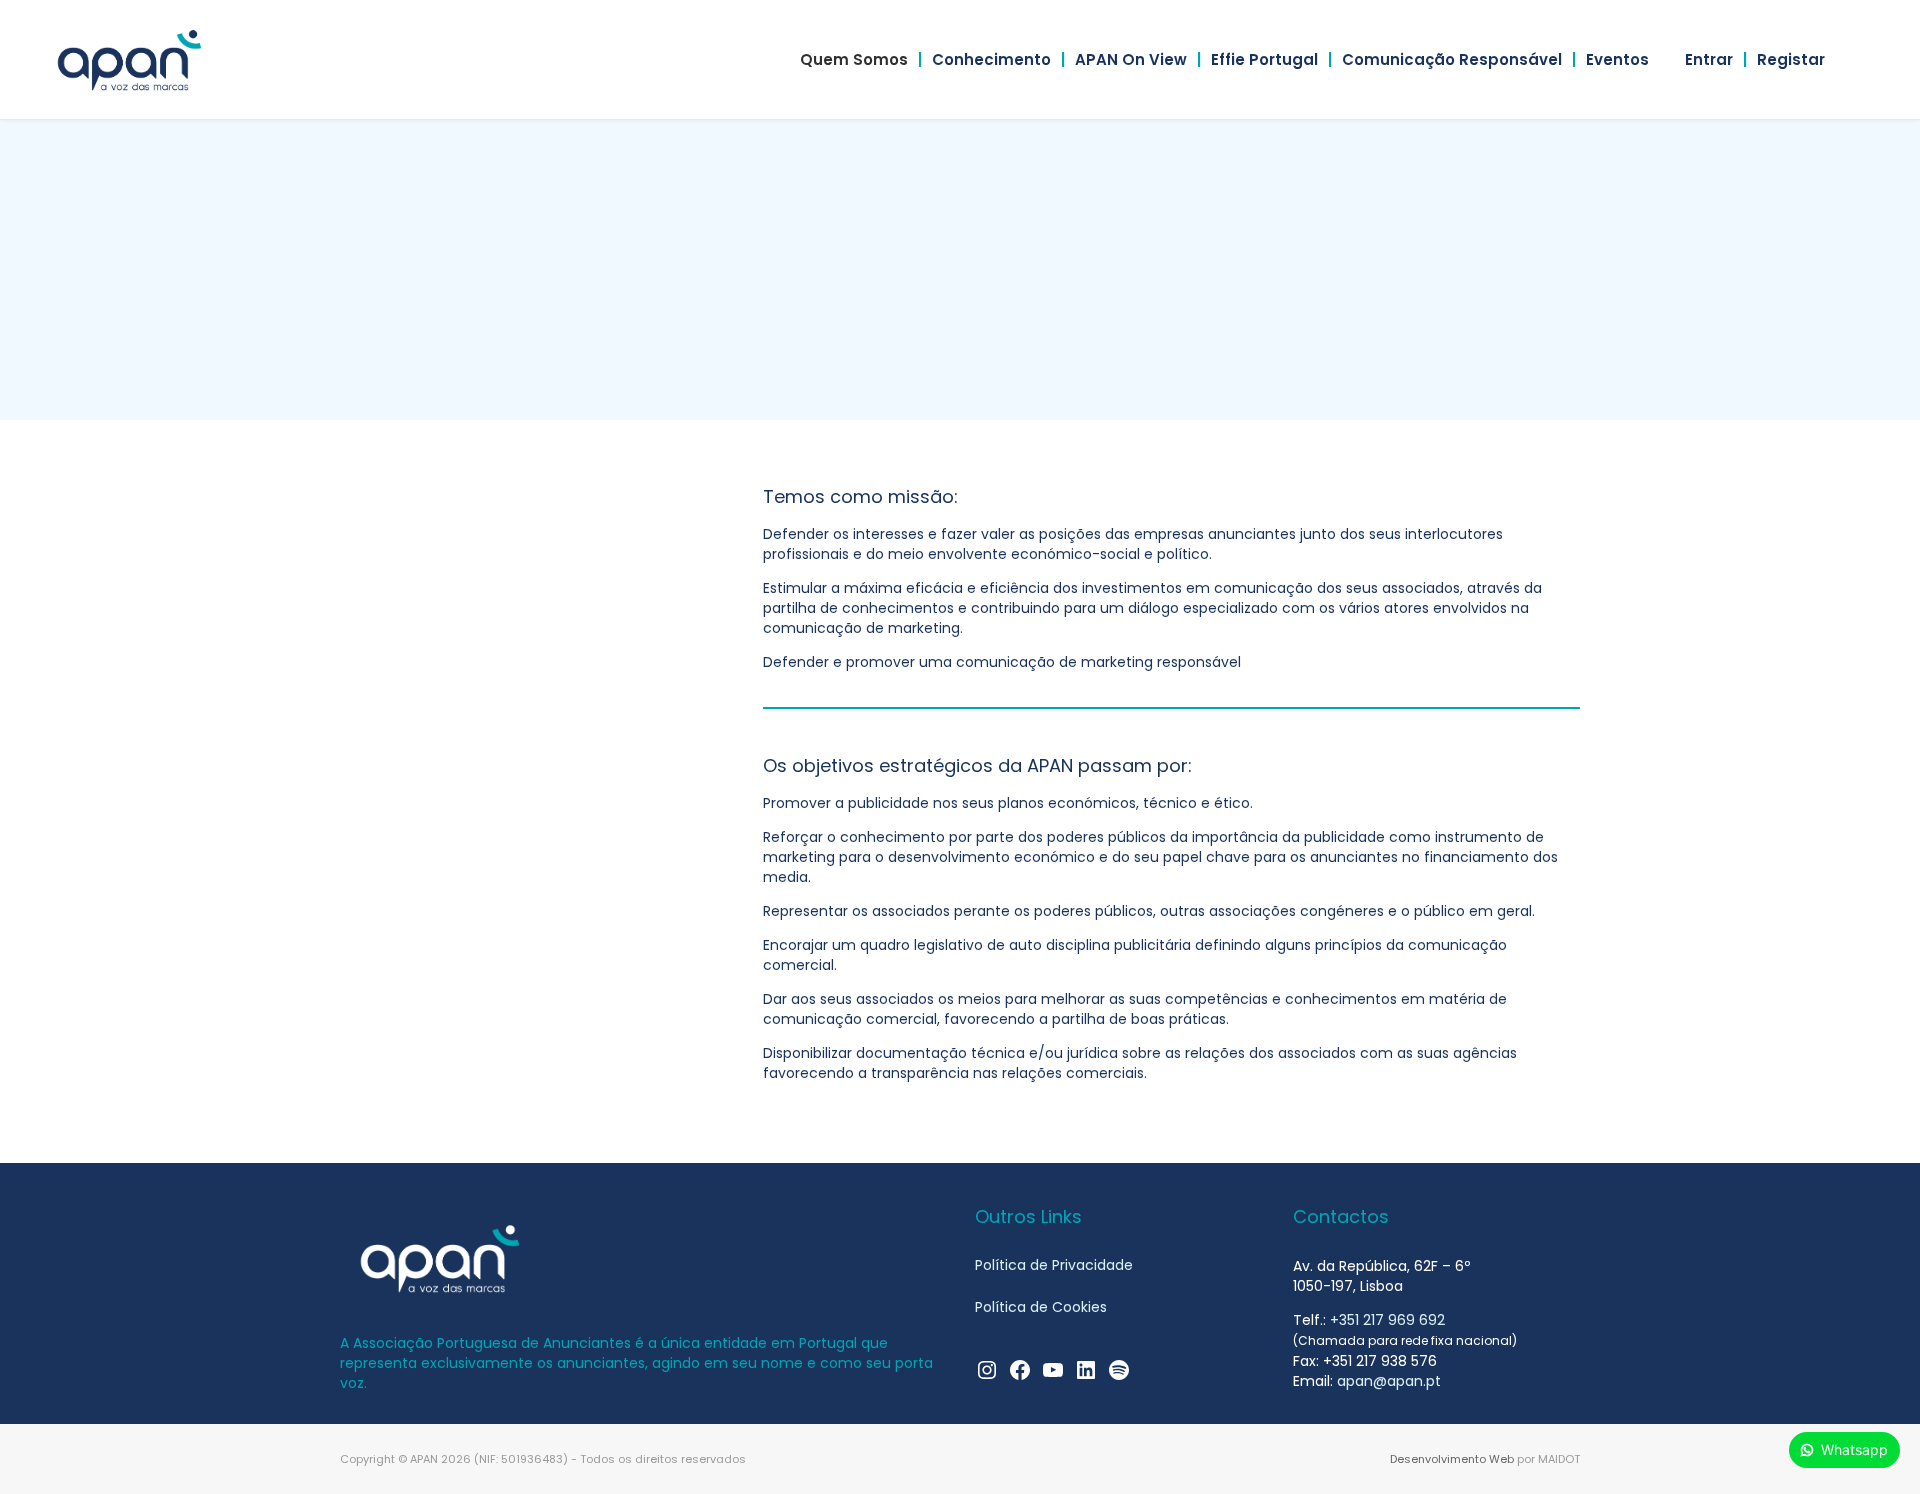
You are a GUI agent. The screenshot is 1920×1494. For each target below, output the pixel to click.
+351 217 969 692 (1387, 1320)
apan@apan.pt (1389, 1381)
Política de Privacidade (1054, 1265)
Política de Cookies (1041, 1307)
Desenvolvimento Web (1452, 1459)
